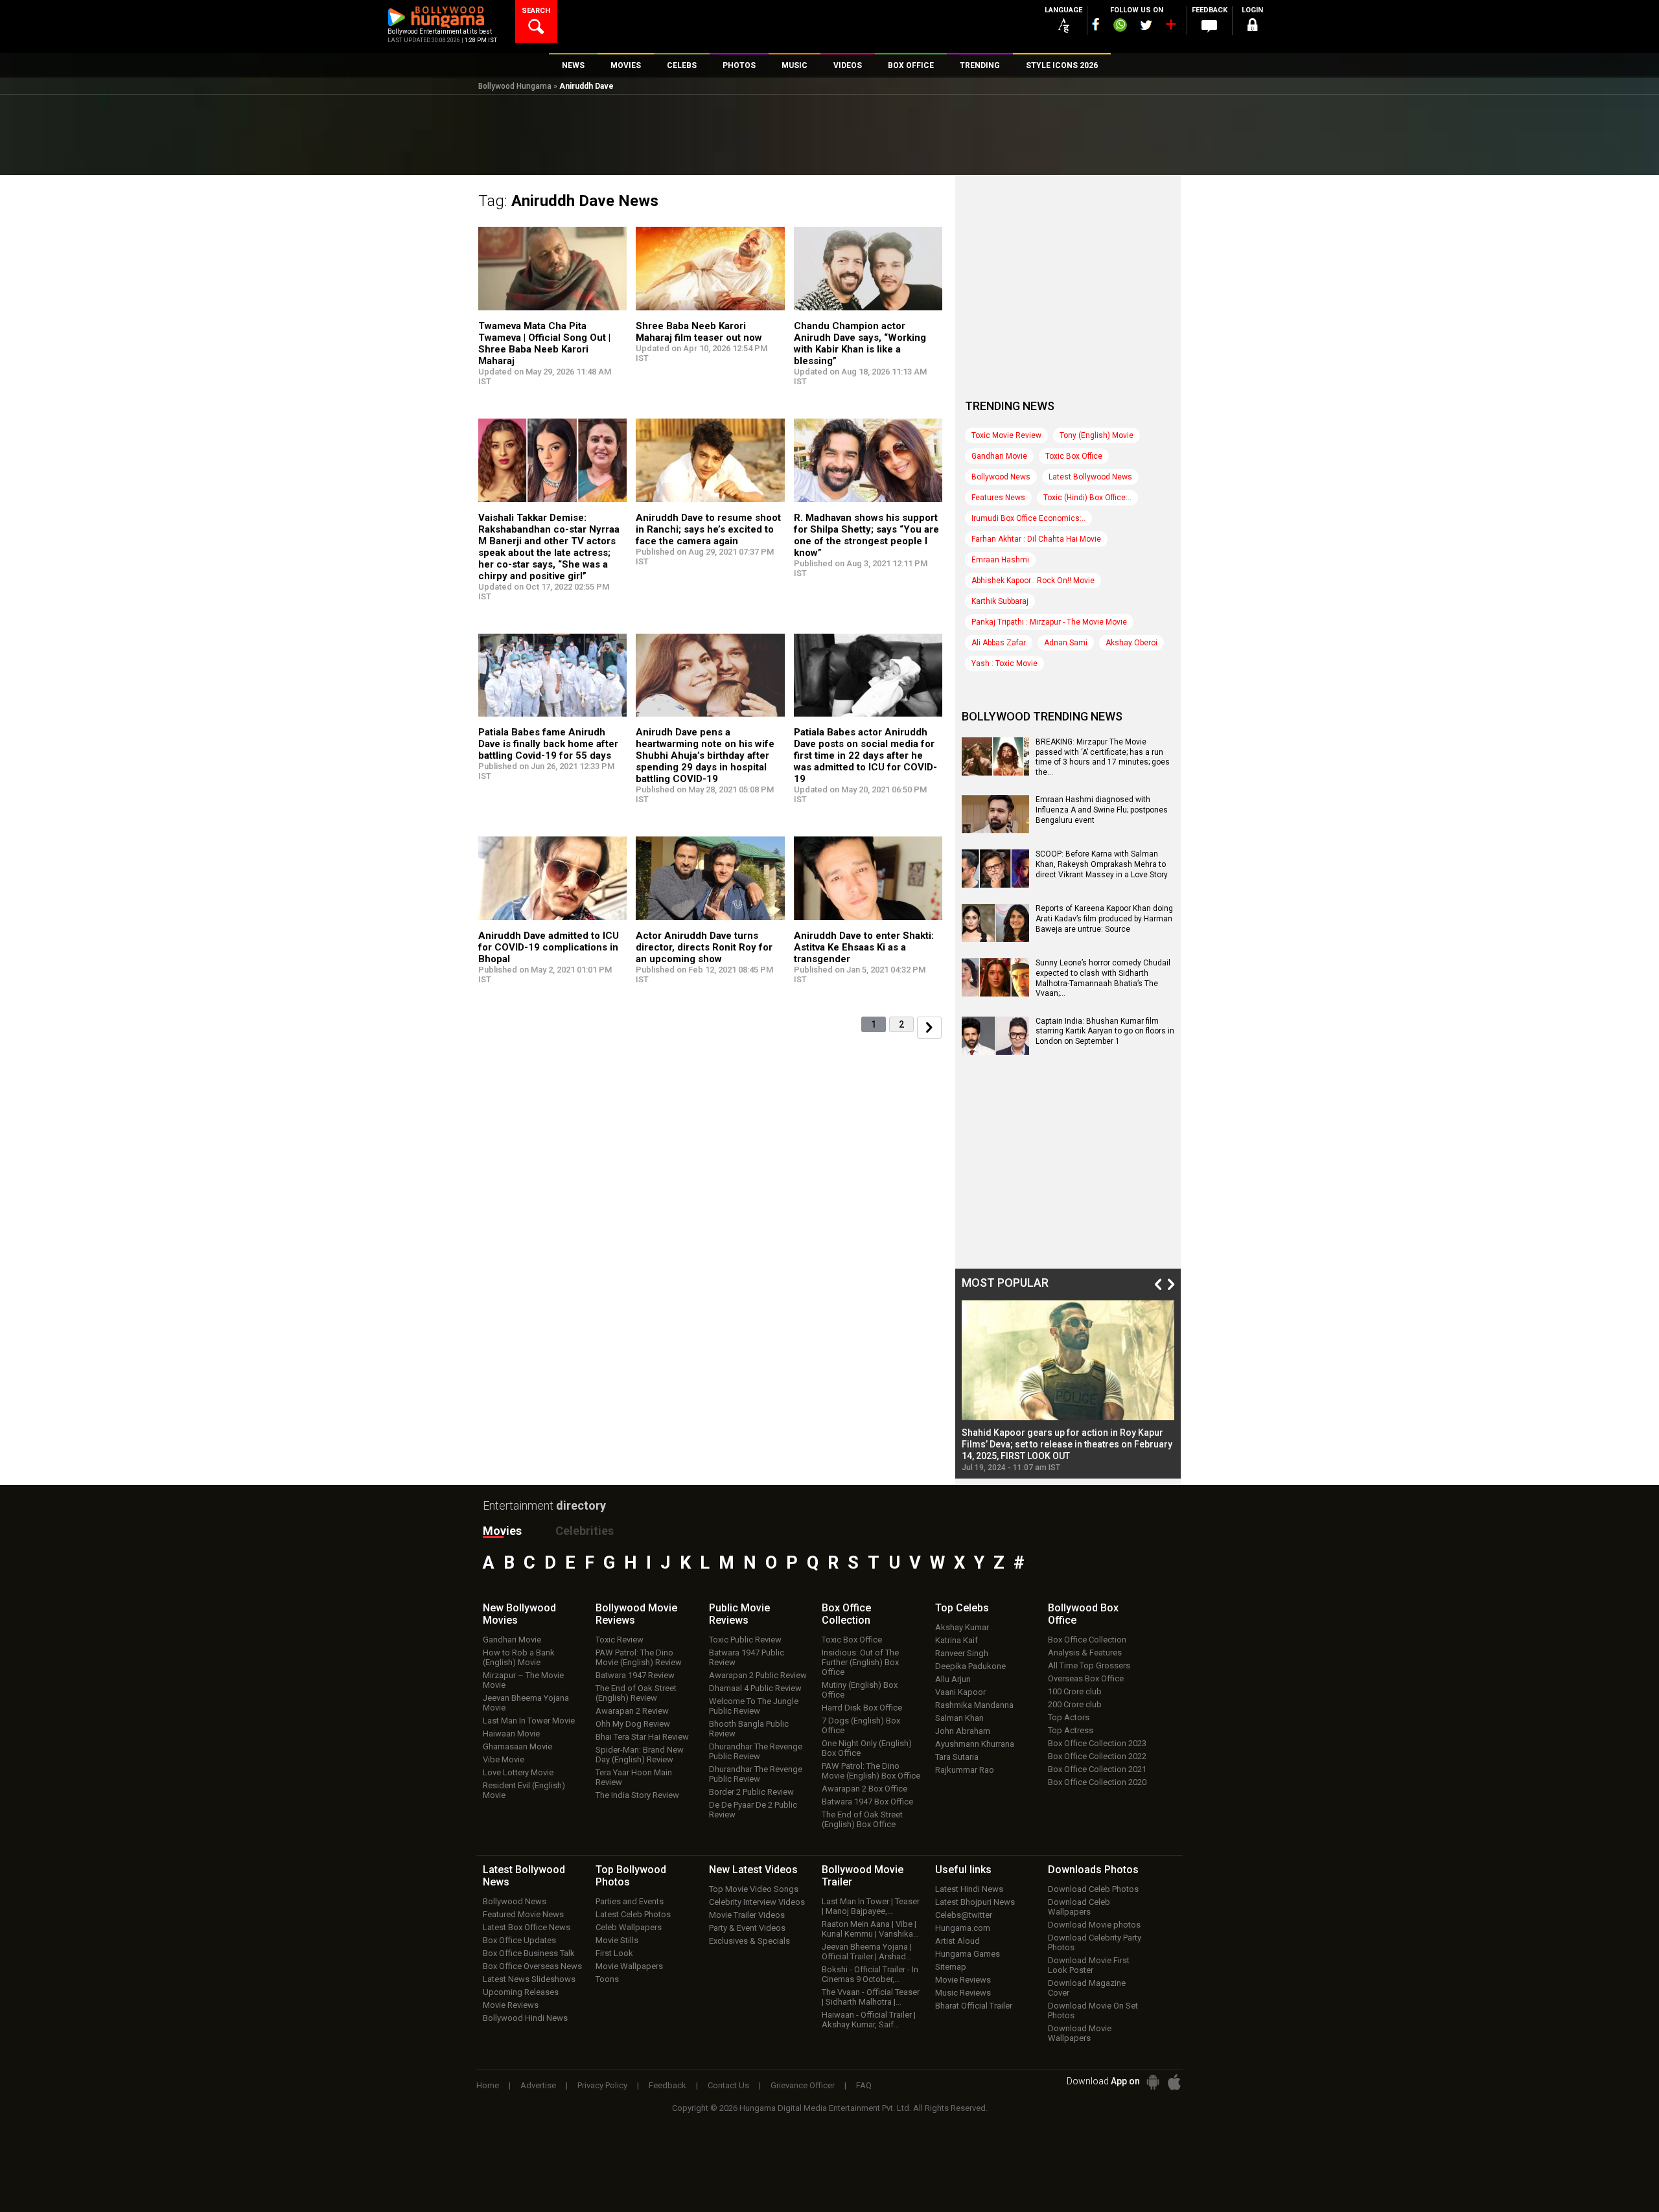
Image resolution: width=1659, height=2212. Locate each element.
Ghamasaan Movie (517, 1746)
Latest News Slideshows (529, 1979)
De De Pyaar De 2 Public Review (753, 1810)
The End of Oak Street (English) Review (636, 1693)
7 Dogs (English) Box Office (861, 1725)
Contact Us (728, 2085)
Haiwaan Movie (511, 1734)
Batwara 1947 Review (635, 1675)
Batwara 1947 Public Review (747, 1657)
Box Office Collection (1087, 1640)
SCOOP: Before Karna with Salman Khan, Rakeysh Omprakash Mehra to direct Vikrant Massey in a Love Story (1102, 864)
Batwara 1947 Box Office (867, 1802)
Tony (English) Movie (1096, 435)
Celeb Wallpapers (629, 1927)
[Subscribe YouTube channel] (1170, 27)
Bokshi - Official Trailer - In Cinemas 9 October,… (870, 1974)
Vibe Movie (504, 1759)
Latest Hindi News (969, 1889)
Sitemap (951, 1967)
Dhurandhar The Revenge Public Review (756, 1751)
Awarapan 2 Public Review (758, 1675)
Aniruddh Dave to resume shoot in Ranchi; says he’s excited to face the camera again (708, 529)
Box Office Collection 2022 (1097, 1756)
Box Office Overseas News (532, 1966)
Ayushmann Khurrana (975, 1744)
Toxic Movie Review (1006, 435)
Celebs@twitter (964, 1915)
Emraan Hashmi (1000, 560)
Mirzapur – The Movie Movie (523, 1680)
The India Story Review (637, 1795)
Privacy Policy (602, 2085)
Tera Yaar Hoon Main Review (634, 1777)
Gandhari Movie (999, 456)
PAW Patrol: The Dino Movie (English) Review (639, 1657)
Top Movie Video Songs (754, 1889)
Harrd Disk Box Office (862, 1708)
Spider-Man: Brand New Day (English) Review (640, 1755)
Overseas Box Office (1086, 1678)
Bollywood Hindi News (525, 2018)
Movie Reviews (511, 2005)
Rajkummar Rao (965, 1770)
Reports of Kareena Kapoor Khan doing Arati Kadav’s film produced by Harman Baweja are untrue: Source (1104, 918)
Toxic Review (620, 1640)
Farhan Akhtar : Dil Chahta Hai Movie (1036, 539)
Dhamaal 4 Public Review (755, 1688)
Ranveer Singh (962, 1653)
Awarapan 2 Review (632, 1711)
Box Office (846, 1614)
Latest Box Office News (527, 1927)
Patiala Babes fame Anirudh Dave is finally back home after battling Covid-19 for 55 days (548, 744)
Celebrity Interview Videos (757, 1902)
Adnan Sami (1066, 643)
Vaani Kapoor (960, 1692)
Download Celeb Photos (1093, 1889)
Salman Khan (959, 1718)
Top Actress (1071, 1730)
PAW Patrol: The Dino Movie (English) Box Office (871, 1771)
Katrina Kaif (957, 1640)
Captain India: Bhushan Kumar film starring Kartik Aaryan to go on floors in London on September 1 (1105, 1031)
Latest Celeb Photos (633, 1914)
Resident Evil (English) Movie (524, 1790)
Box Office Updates (519, 1940)
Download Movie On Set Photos (1093, 2010)
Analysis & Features (1085, 1653)
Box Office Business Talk (529, 1953)
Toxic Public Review (745, 1640)
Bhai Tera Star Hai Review (642, 1737)
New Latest (753, 1870)
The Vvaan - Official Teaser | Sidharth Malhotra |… (871, 1997)
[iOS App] (1174, 2082)
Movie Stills (617, 1940)
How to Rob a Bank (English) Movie (519, 1657)
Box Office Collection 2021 (1097, 1769)
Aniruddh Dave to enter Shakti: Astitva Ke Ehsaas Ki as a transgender (864, 947)
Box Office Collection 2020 (1097, 1782)
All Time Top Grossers (1089, 1665)
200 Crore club (1075, 1704)
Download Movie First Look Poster (1089, 1965)
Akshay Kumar (962, 1627)
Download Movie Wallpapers (1080, 2033)
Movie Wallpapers (629, 1966)
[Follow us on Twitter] (1146, 25)
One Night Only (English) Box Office (867, 1748)
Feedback (667, 2085)
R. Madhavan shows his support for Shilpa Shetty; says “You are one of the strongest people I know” (866, 535)
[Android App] (1153, 2082)
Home (488, 2085)
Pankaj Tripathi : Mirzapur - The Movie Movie (1049, 622)
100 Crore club (1075, 1691)
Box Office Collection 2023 (1097, 1743)
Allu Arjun (953, 1679)
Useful (963, 1870)
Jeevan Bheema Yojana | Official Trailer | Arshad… (867, 1952)
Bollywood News (1001, 477)
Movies (502, 1531)
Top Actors (1069, 1717)
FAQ (864, 2085)
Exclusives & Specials (749, 1941)
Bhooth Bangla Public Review (749, 1729)
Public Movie (739, 1614)
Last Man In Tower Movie (529, 1721)
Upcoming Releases (521, 1992)
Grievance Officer (803, 2085)
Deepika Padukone (970, 1666)
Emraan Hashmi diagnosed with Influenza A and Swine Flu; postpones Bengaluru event (1102, 810)
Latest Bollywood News (1090, 477)
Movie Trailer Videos (747, 1915)
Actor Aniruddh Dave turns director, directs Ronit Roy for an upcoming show (704, 947)
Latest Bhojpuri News (975, 1902)
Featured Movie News (523, 1914)
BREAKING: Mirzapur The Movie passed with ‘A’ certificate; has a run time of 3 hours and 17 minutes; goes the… (1103, 757)
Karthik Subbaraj (1000, 601)
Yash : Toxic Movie (1004, 663)
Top (962, 1608)
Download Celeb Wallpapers (1079, 1907)
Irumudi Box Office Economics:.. (1028, 518)
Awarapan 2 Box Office (864, 1789)
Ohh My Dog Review (633, 1724)
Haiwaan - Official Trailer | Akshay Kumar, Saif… (869, 2020)
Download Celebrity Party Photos (1095, 1942)
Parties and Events (630, 1901)
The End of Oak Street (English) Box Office (862, 1819)
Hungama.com (963, 1928)
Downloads (1093, 1870)
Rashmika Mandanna (974, 1705)
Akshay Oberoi (1131, 643)
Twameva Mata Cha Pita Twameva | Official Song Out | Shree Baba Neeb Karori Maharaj (544, 343)
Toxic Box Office (1074, 456)
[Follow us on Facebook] (1096, 24)
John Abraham (963, 1731)
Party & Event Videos (747, 1928)
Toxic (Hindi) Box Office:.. (1087, 498)
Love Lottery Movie (518, 1772)
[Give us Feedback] (1209, 27)
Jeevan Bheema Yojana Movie (526, 1703)
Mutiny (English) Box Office (860, 1690)
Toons (607, 1979)
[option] (1068, 1386)
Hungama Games (968, 1954)
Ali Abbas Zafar (999, 643)
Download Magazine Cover (1087, 1988)
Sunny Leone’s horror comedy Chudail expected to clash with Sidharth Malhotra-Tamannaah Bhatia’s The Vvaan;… (1103, 978)
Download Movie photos (1094, 1925)
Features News (998, 498)
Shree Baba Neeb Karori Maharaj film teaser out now (699, 332)
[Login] (1252, 27)
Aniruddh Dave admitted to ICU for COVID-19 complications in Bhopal (549, 947)
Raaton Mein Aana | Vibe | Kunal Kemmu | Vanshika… (870, 1929)
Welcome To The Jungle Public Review (754, 1706)
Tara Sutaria (957, 1757)
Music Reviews (963, 1993)
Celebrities (585, 1531)
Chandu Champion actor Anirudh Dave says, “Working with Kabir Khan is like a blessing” (860, 343)
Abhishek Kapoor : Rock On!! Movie (1033, 581)
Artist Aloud (957, 1941)
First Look (614, 1953)
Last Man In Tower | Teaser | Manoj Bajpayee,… (871, 1906)
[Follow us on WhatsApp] (1120, 27)
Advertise (538, 2085)
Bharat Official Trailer (974, 2006)
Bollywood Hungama (515, 86)
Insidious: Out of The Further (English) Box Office (860, 1662)
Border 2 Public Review (751, 1792)
